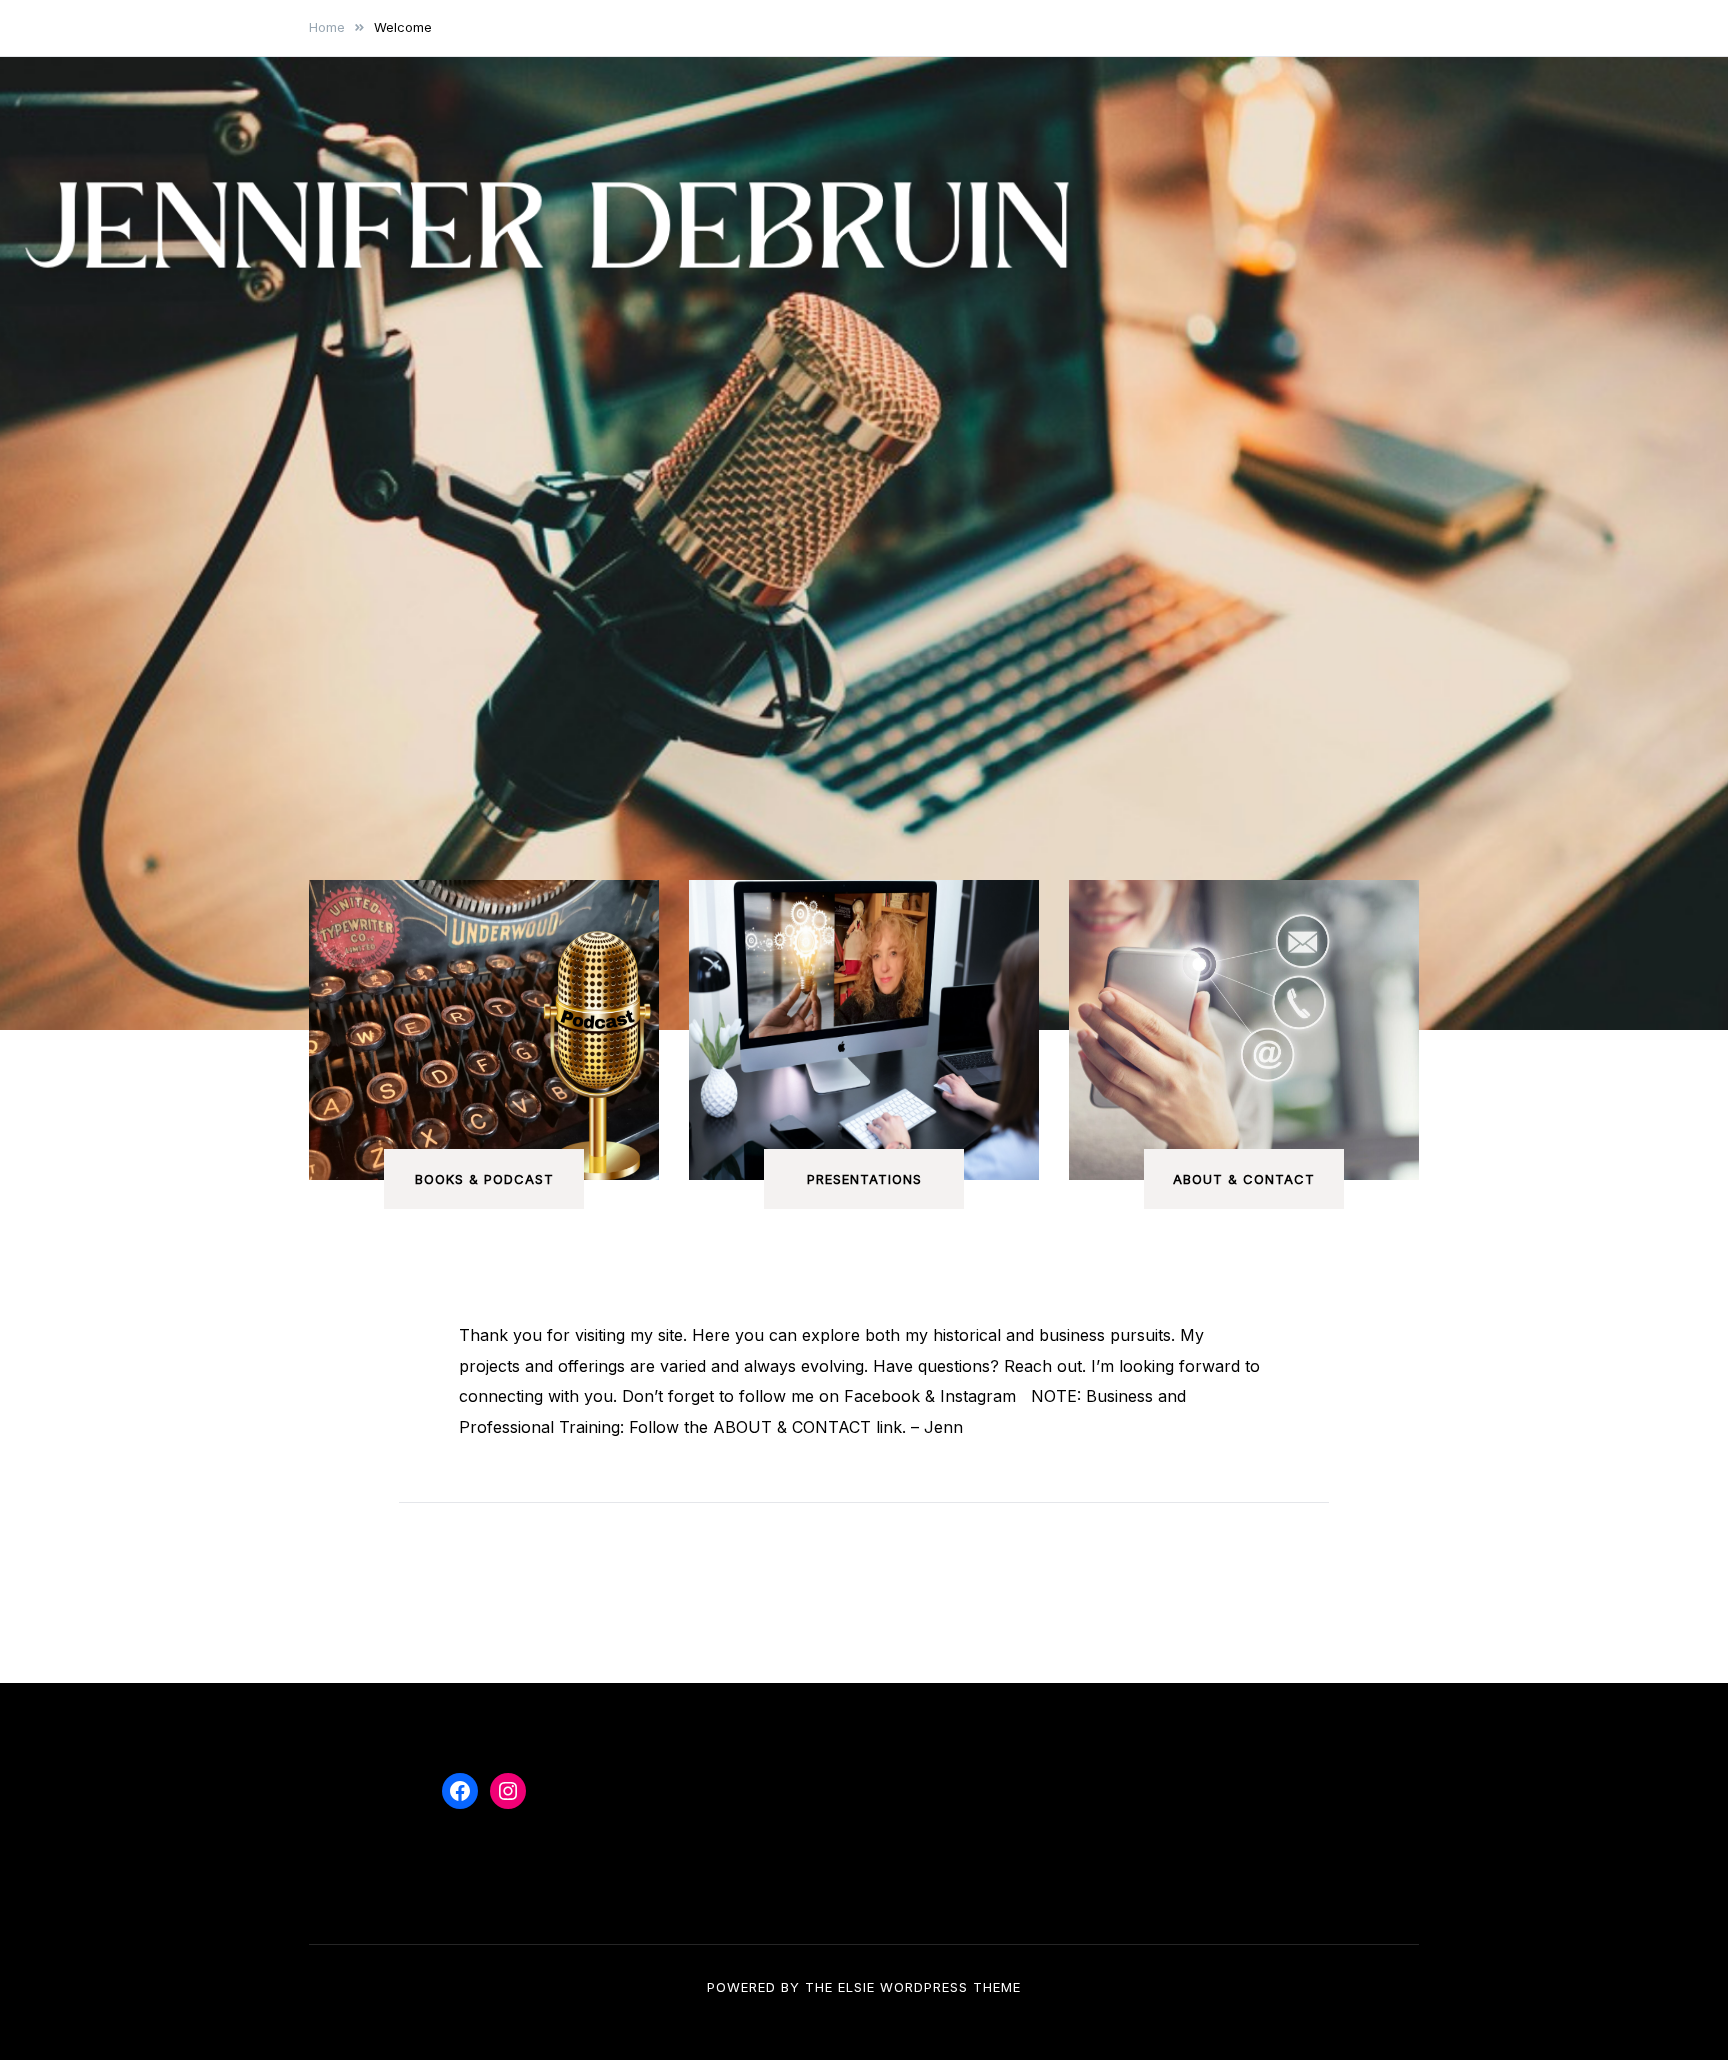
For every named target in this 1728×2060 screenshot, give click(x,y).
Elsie (856, 1987)
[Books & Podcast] (484, 1030)
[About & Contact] (1244, 1030)
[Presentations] (864, 1030)
